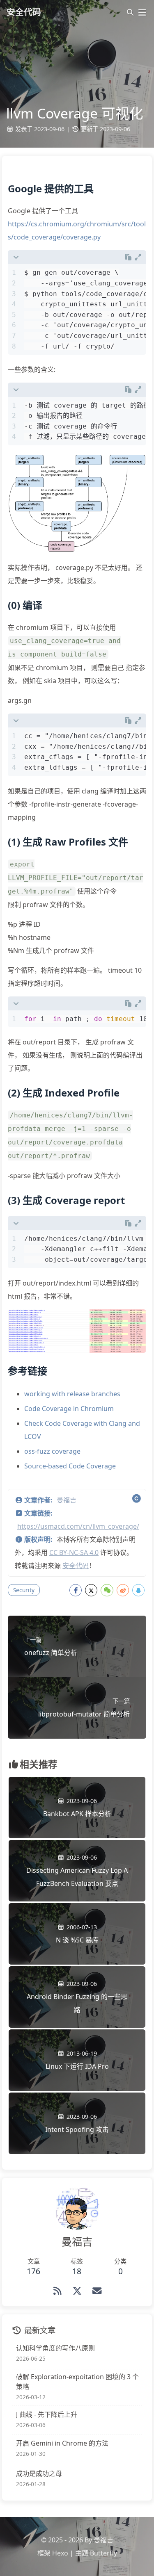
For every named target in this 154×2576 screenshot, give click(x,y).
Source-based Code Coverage (70, 1466)
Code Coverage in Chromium (69, 1409)
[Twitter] (77, 2291)
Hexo (60, 2553)
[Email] (97, 2291)
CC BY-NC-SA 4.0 (74, 1552)
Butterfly (103, 2553)
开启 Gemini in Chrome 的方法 (62, 2443)
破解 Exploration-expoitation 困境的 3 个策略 (77, 2382)
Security (24, 1590)
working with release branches (72, 1394)
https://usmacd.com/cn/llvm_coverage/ (78, 1526)
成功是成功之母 (39, 2473)
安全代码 (76, 1566)
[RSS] (57, 2291)
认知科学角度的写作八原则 (55, 2348)
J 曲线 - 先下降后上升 (47, 2414)
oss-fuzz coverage (52, 1451)
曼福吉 (67, 1500)
